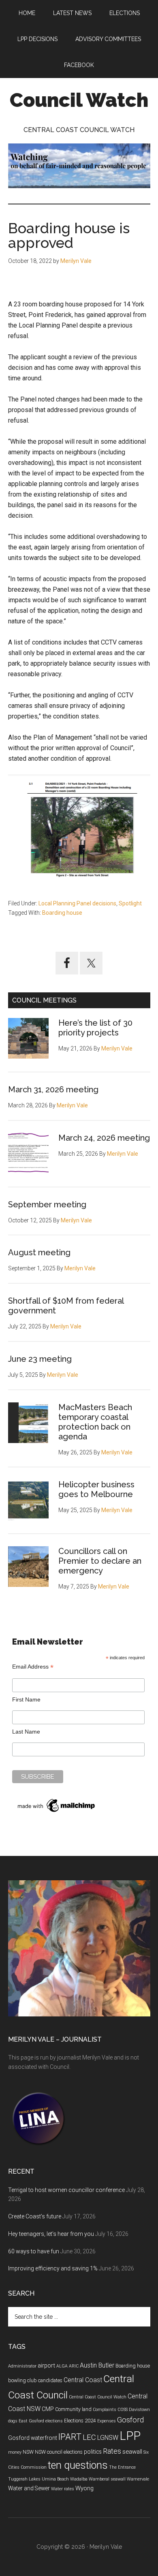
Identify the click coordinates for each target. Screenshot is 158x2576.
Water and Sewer (29, 2488)
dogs (13, 2421)
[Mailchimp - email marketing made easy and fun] (57, 1812)
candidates (50, 2381)
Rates (112, 2451)
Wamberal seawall (107, 2479)
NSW (28, 2452)
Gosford (130, 2420)
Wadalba (79, 2479)
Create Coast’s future (35, 2216)
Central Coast (83, 2380)
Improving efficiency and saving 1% (53, 2268)
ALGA (62, 2366)
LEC (89, 2437)
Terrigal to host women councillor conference (66, 2190)
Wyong (84, 2488)
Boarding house (62, 913)
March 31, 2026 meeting (53, 1089)
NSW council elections (59, 2452)
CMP (48, 2409)
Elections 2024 (80, 2421)
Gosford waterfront (33, 2438)
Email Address (33, 1667)
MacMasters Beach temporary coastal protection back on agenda (95, 1422)
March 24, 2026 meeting (104, 1138)
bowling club (22, 2381)
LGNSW (108, 2438)
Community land (73, 2409)
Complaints (105, 2410)
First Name (26, 1699)
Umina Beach (55, 2479)
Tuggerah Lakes (24, 2479)
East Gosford (31, 2421)
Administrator (22, 2366)
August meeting (39, 1252)
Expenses (107, 2421)
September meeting (47, 1204)
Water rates (63, 2489)
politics (93, 2452)
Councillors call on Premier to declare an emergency (100, 1561)
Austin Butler (97, 2365)
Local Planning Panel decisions (77, 903)
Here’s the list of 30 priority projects (95, 1028)
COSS (123, 2410)
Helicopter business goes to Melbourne (96, 1489)
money (15, 2452)
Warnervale (138, 2479)
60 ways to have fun (34, 2251)
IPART (70, 2437)
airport (46, 2365)
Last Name (26, 1732)
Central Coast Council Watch (98, 2397)
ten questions (78, 2465)
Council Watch (79, 100)
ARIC (74, 2366)
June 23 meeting (40, 1359)
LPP (130, 2436)
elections (54, 2421)
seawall (132, 2452)
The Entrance (122, 2467)
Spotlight (130, 903)
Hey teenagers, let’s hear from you (51, 2234)
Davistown (139, 2410)
